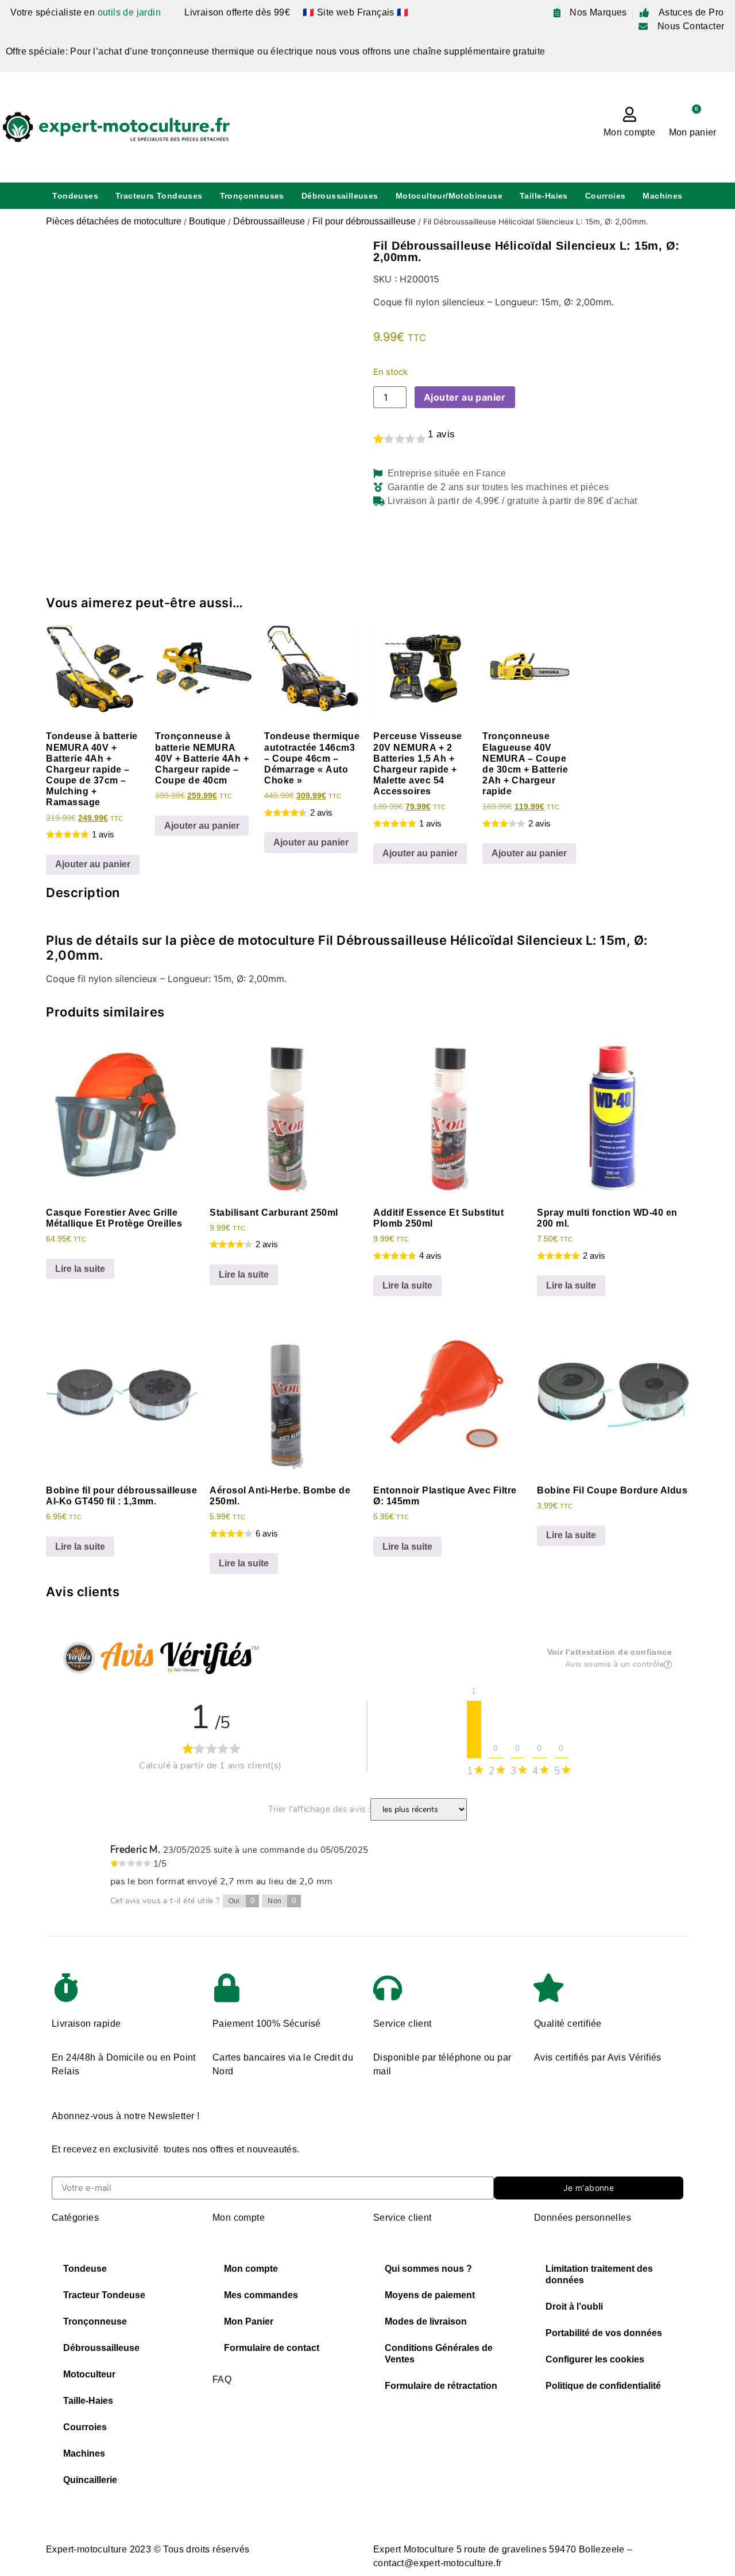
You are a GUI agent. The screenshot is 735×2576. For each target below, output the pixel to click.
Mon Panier (249, 2321)
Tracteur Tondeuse (104, 2295)
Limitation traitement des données (599, 2274)
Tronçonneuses (252, 196)
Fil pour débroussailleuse (364, 221)
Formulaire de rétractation (441, 2386)
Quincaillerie (90, 2480)
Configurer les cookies (595, 2359)
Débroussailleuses (340, 196)
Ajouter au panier (465, 397)
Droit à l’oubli (574, 2307)
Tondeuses (75, 196)
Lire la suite (80, 1269)
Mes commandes (261, 2295)
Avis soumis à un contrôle (614, 1665)
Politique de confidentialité (603, 2386)
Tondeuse (85, 2269)
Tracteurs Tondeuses (159, 196)
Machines (662, 196)
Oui (242, 1901)
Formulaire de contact (272, 2348)
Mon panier (693, 132)
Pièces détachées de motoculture (114, 221)
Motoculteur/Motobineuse (449, 196)
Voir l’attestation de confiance (610, 1652)
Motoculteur (89, 2374)
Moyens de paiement (430, 2295)
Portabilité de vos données (604, 2333)
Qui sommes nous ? (428, 2269)
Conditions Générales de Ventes (439, 2354)
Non (282, 1901)
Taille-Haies (544, 196)
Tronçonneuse (95, 2321)
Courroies (606, 196)
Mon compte (629, 132)
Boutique (207, 221)
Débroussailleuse (269, 221)
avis (441, 434)
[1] (474, 1729)
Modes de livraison (426, 2321)
